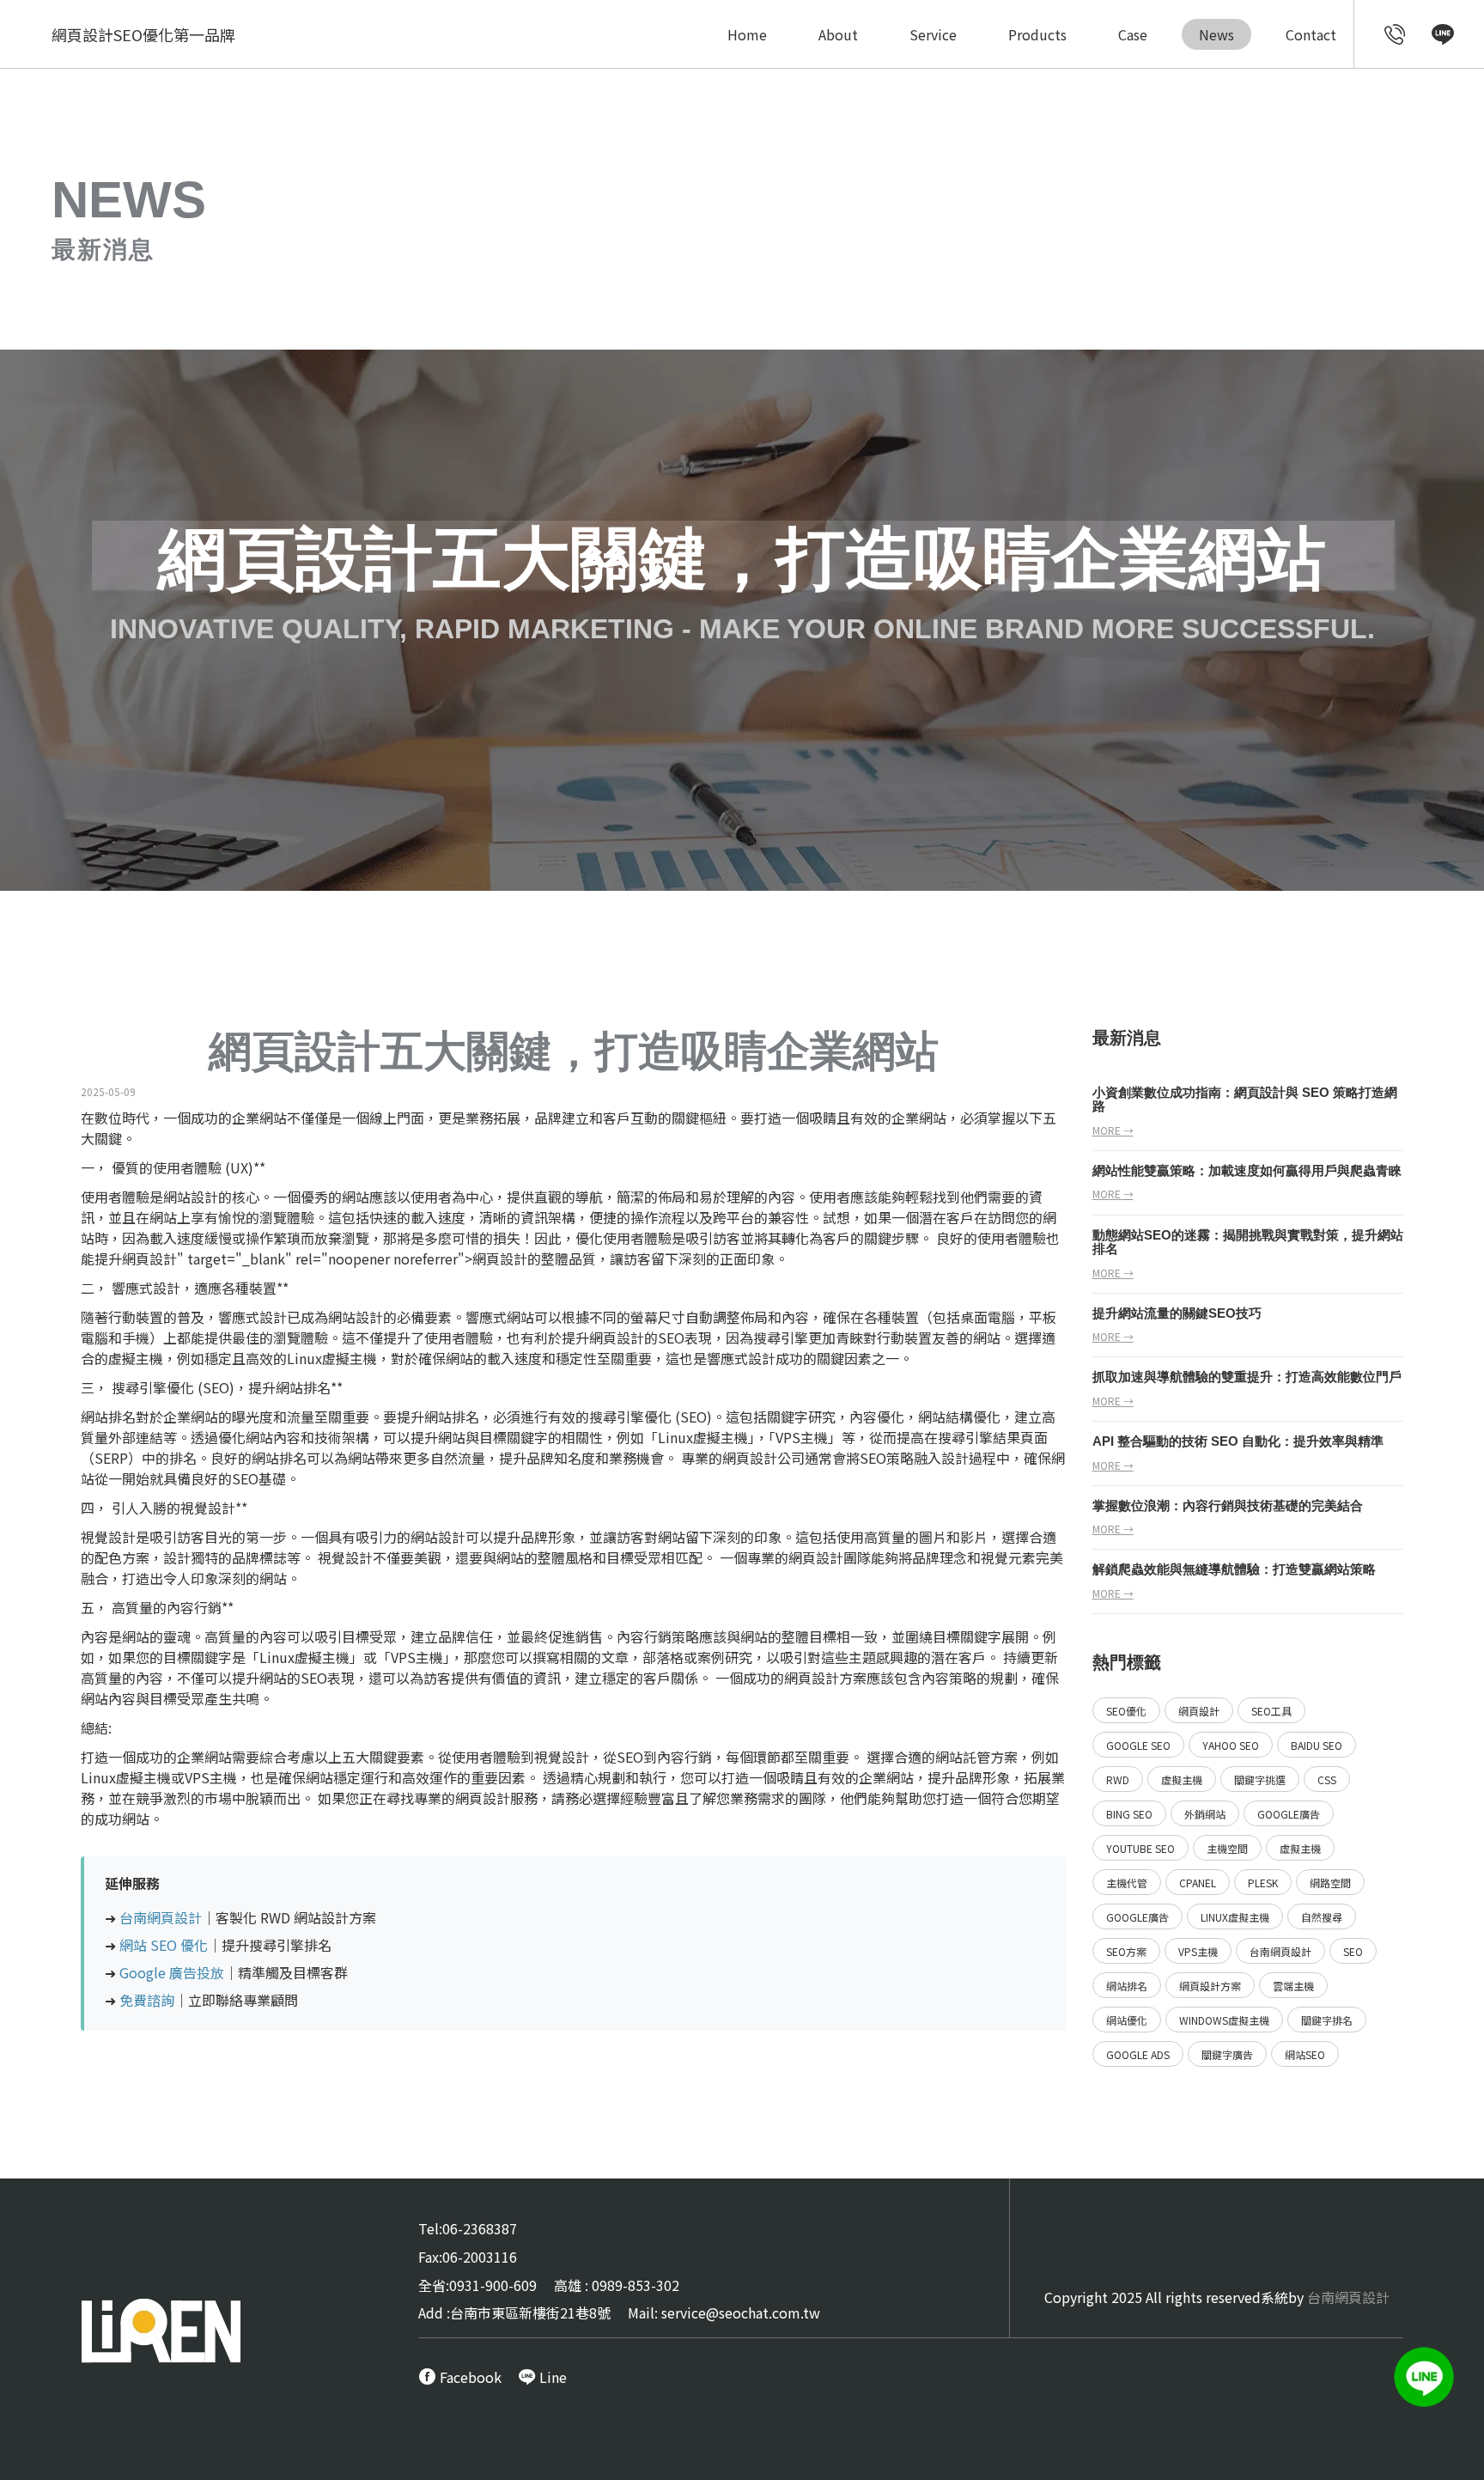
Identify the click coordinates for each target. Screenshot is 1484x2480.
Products (1037, 34)
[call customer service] (1395, 36)
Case (1133, 34)
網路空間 (1330, 1883)
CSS (1327, 1779)
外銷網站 (1205, 1814)
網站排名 (1127, 1986)
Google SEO (1138, 1745)
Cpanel (1198, 1883)
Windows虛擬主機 (1224, 2020)
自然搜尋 (1322, 1917)
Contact (1311, 34)
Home (747, 34)
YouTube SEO (1140, 1848)
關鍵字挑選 (1260, 1779)
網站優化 (1127, 2020)
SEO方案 (1126, 1951)
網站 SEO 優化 (164, 1945)
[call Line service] (1443, 36)
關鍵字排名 (1327, 2020)
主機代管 (1127, 1883)
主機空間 (1227, 1848)
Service (933, 34)
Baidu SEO (1317, 1745)
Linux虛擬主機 (1235, 1917)
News (1216, 34)
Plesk (1263, 1883)
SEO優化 (1126, 1711)
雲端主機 (1293, 1986)
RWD (1118, 1779)
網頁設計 (149, 1258)
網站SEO (1305, 2054)
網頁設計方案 (1210, 1986)
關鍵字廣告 (1227, 2054)
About (838, 34)
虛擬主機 (1182, 1779)
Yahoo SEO (1231, 1745)
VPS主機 (1198, 1951)
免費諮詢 (147, 2000)
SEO (671, 1337)
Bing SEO (1129, 1814)
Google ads (1138, 2054)
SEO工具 (1271, 1711)
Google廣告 (1289, 1814)
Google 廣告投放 (172, 1972)
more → (1113, 1130)
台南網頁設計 (161, 1917)
